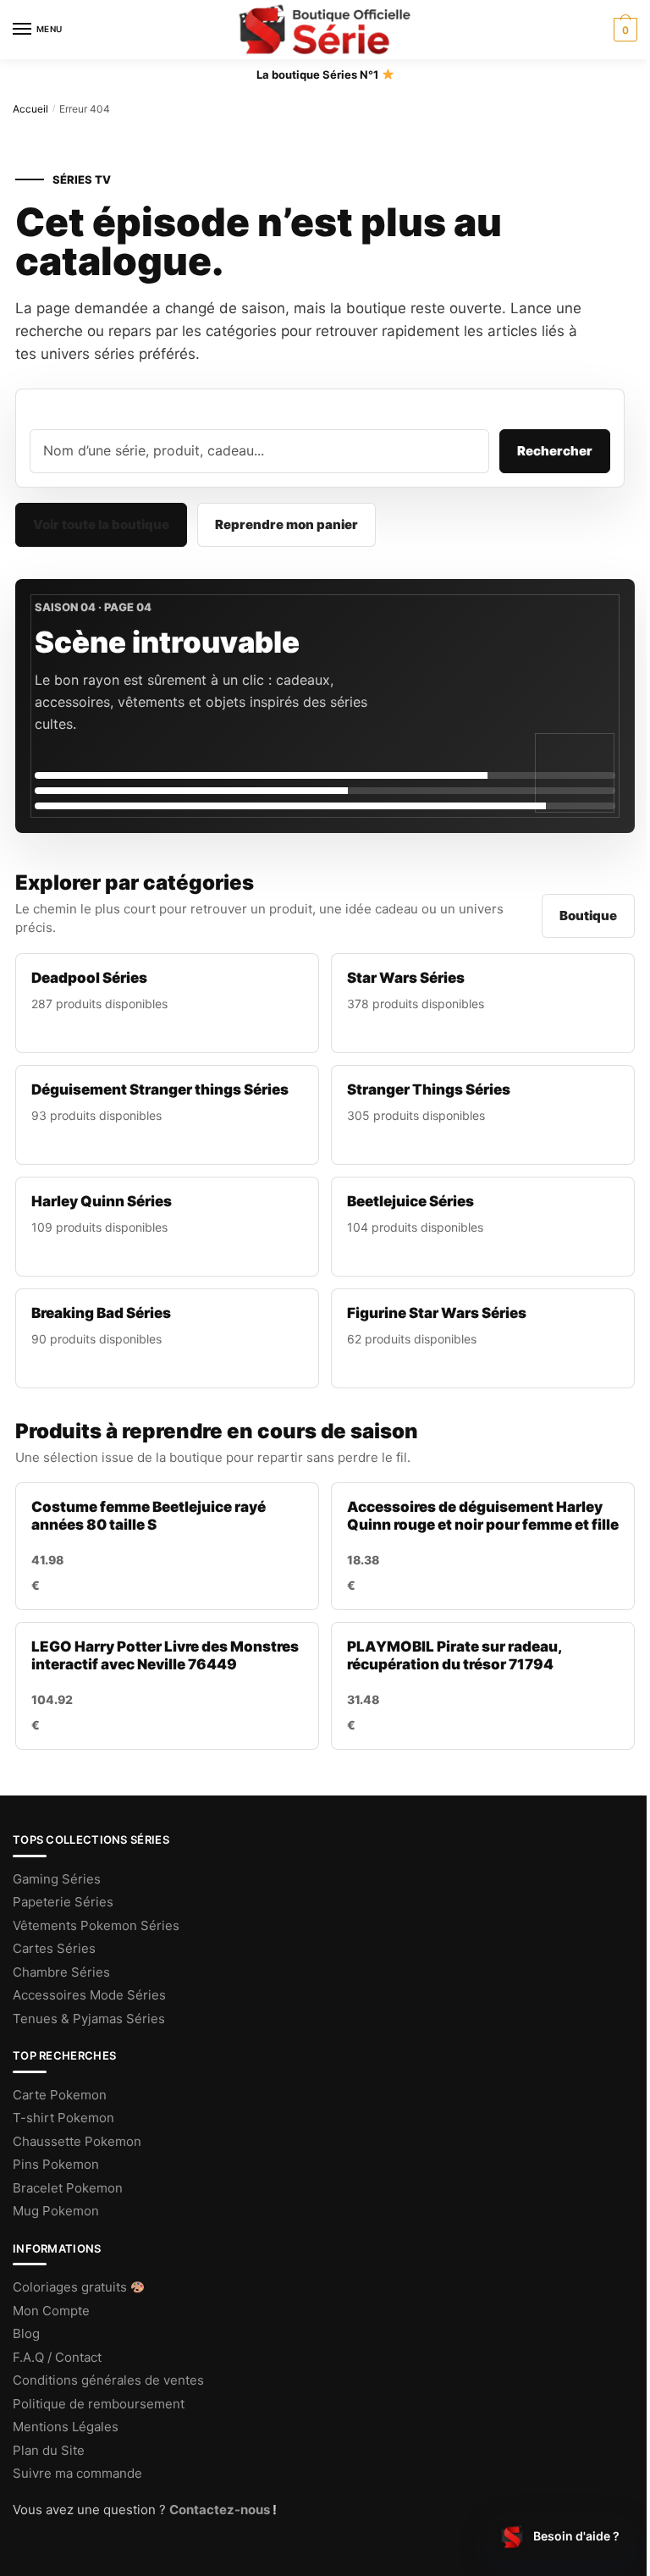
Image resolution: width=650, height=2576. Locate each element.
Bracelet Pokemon (68, 2188)
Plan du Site (49, 2450)
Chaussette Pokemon (77, 2141)
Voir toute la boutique (101, 524)
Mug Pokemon (56, 2211)
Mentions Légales (66, 2427)
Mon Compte (51, 2311)
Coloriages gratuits (72, 2287)
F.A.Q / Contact (57, 2357)
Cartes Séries (54, 1948)
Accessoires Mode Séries (89, 1995)
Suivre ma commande (79, 2473)
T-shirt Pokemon (63, 2118)
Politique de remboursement (99, 2404)
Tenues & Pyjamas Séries (89, 2019)
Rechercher (555, 451)
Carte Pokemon (60, 2095)
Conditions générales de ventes (108, 2380)
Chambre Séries (61, 1972)
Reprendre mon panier (286, 524)
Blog (26, 2333)
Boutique (588, 916)
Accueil (30, 109)
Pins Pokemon (56, 2164)
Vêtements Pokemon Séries (96, 1925)
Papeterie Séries (63, 1902)
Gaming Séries (57, 1879)
